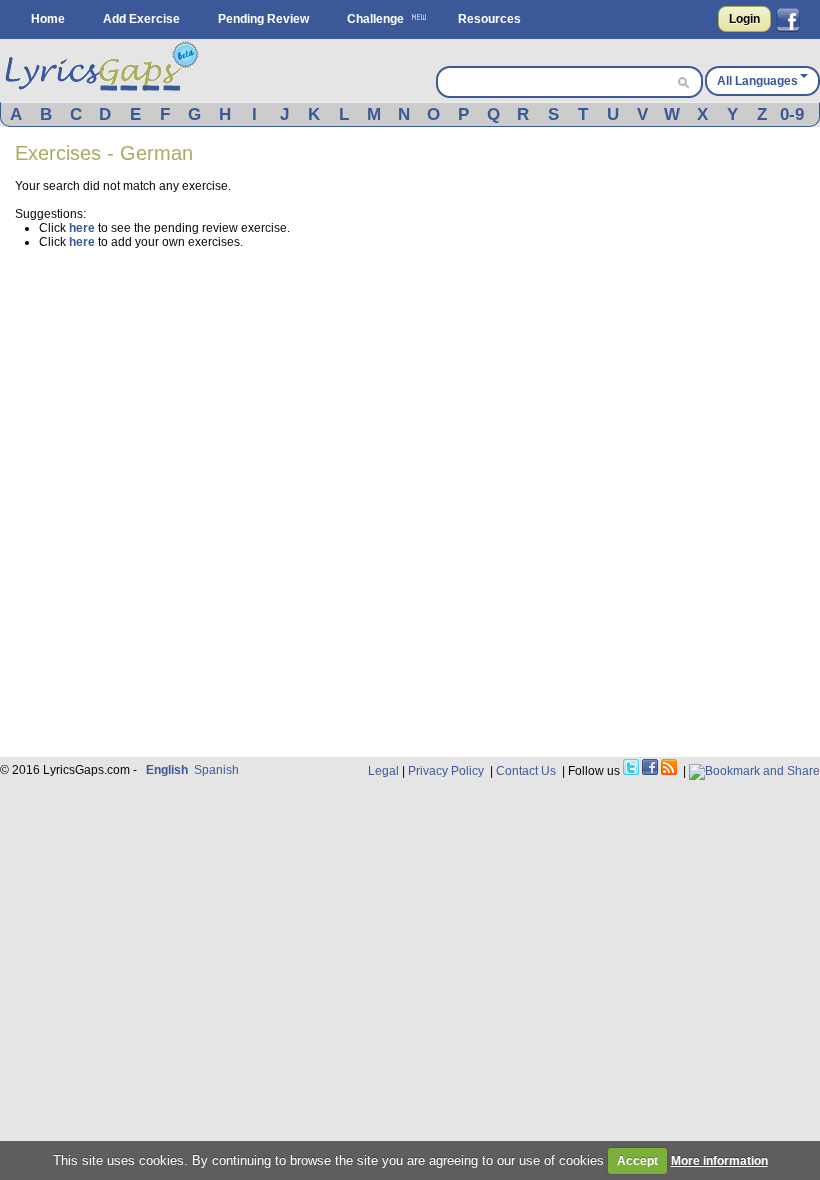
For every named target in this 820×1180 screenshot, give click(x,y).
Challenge (375, 19)
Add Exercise (141, 19)
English (167, 770)
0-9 (792, 114)
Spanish (216, 770)
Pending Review (263, 19)
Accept (637, 1161)
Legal (383, 771)
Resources (489, 19)
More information (719, 1161)
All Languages (757, 81)
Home (48, 19)
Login (744, 19)
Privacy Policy (446, 771)
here (82, 228)
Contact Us (526, 771)
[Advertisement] (669, 267)
